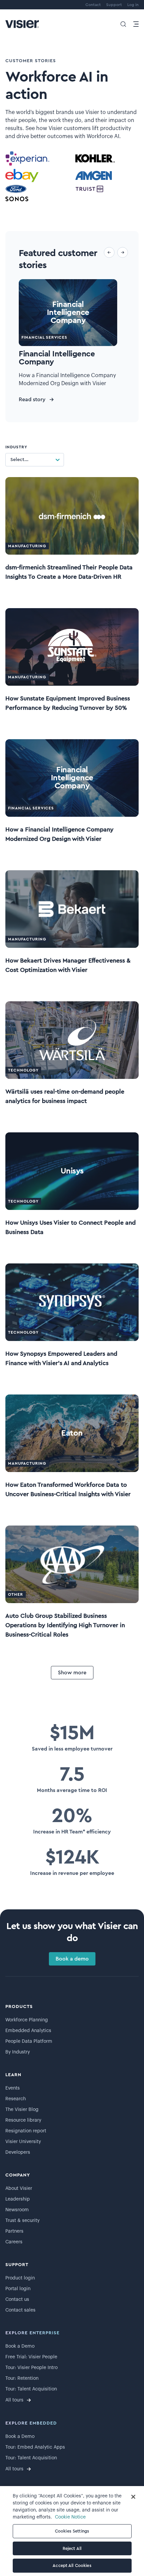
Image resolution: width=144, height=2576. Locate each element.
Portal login (18, 2289)
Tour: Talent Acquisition (31, 2389)
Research (16, 2099)
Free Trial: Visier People (31, 2357)
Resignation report (26, 2131)
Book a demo (72, 1959)
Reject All (72, 2548)
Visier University (23, 2142)
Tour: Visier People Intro (31, 2368)
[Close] (133, 2497)
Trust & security (22, 2221)
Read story (32, 400)
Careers (14, 2242)
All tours (14, 2400)
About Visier (19, 2189)
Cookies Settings (72, 2531)
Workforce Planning (27, 2020)
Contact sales (20, 2310)
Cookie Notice (70, 2517)
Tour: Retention (22, 2378)
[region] (72, 2531)
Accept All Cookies (72, 2565)
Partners (14, 2231)
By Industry (18, 2052)
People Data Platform (29, 2041)
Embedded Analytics (28, 2031)
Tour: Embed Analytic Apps (35, 2447)
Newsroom (17, 2210)
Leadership (18, 2199)
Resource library (23, 2120)
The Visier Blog (22, 2110)
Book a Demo (20, 2346)
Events (13, 2088)
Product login (20, 2278)
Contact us (17, 2300)
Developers (18, 2152)
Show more (72, 1673)
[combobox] (10, 460)
